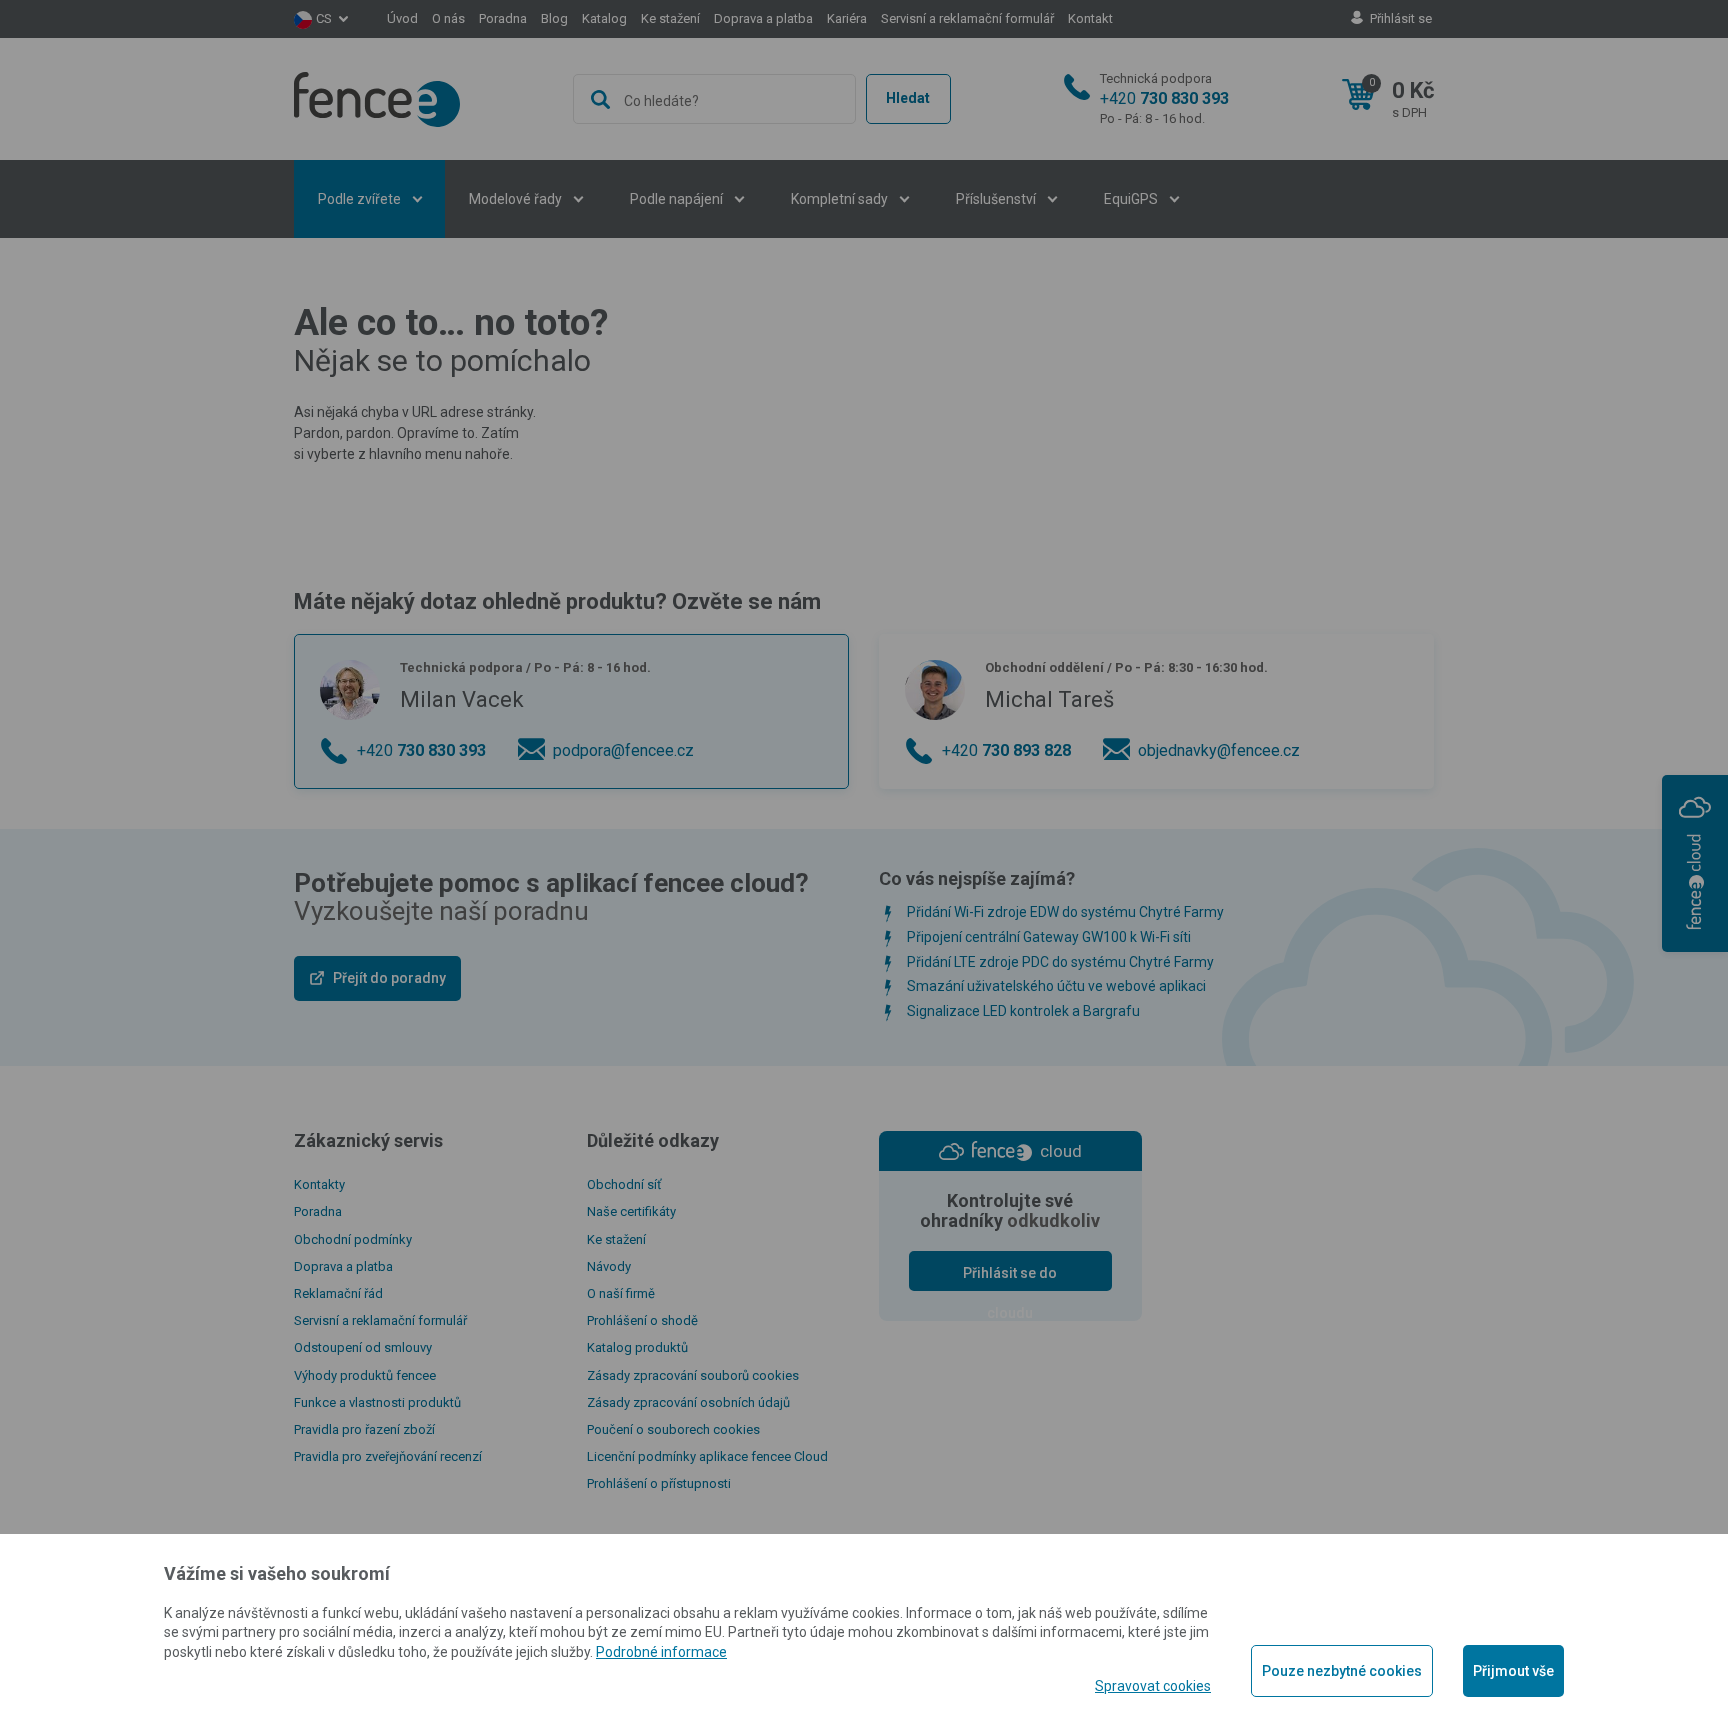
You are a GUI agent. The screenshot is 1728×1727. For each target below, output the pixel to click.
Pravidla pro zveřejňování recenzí (388, 1456)
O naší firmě (621, 1293)
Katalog (604, 18)
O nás (448, 18)
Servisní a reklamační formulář (967, 18)
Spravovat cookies (1153, 1686)
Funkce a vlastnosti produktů (377, 1402)
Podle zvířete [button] (361, 199)
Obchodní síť (624, 1184)
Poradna (503, 18)
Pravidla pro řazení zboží (364, 1429)
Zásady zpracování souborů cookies (693, 1375)
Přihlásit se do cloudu (1010, 1278)
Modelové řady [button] (517, 199)
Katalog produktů (637, 1347)
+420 (1164, 99)
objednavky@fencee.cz (1219, 750)
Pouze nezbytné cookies (1342, 1671)
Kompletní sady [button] (841, 199)
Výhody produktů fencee (365, 1375)
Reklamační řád (338, 1293)
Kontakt (1090, 18)
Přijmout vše (1513, 1671)
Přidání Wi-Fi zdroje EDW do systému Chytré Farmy (1065, 912)
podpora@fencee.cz (623, 750)
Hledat (908, 98)
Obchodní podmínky (353, 1239)
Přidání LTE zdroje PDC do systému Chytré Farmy (1060, 962)
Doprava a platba (763, 18)
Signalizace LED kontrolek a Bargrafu (1023, 1011)
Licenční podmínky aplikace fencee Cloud (707, 1456)
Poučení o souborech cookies (673, 1429)
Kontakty (319, 1184)
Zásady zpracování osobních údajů (688, 1402)
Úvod (402, 18)
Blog (554, 18)
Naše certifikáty (631, 1211)
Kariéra (847, 18)
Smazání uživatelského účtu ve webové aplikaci (1056, 986)
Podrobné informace (661, 1652)
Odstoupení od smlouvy (363, 1347)
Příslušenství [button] (997, 199)
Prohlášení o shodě (642, 1320)
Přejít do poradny (389, 978)
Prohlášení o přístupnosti (659, 1483)
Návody (609, 1266)
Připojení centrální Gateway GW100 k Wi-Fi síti (1049, 937)
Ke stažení (670, 18)
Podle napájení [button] (678, 199)
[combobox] (714, 99)
